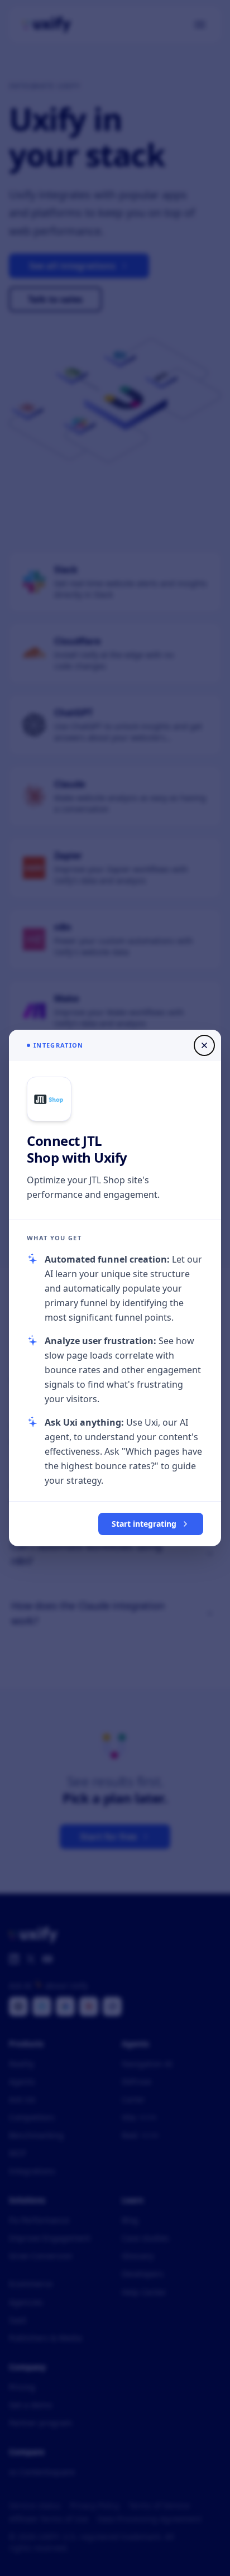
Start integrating (144, 1524)
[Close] (204, 1045)
